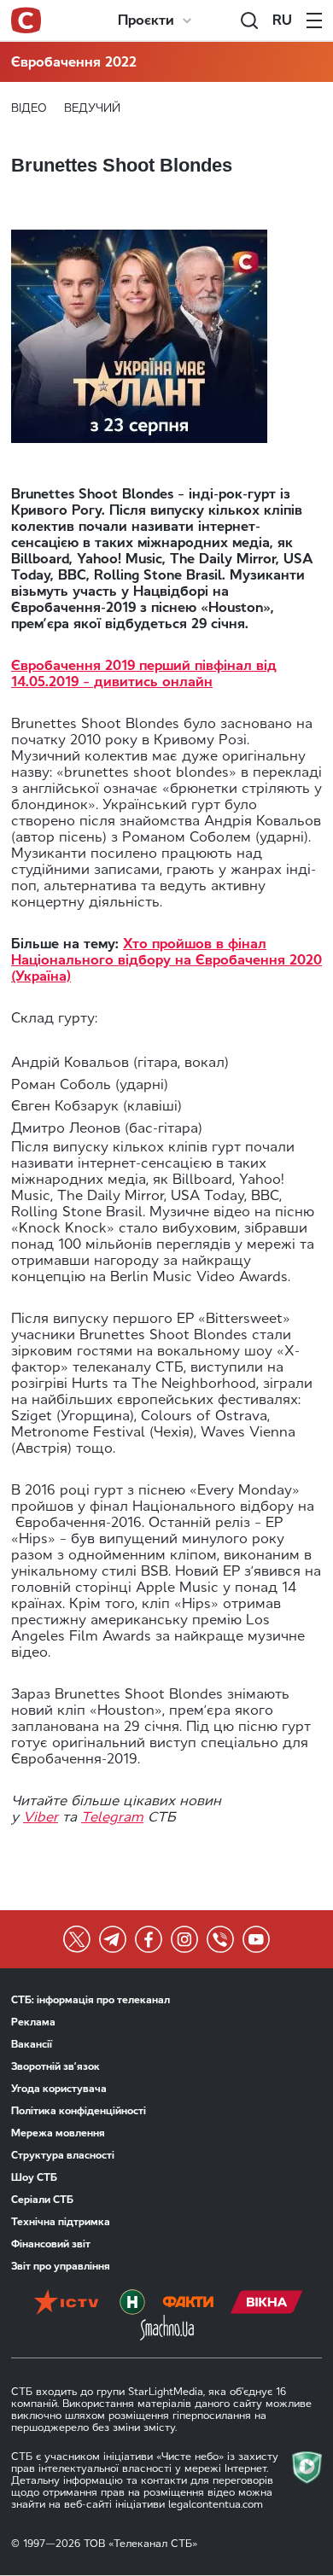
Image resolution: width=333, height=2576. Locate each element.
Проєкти (146, 20)
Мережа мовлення (58, 2133)
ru (282, 20)
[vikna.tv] (267, 2302)
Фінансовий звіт (51, 2244)
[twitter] (77, 1939)
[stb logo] (26, 20)
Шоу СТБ (34, 2177)
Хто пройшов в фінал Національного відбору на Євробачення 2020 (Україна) (166, 960)
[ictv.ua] (66, 2302)
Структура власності (63, 2155)
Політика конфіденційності (79, 2111)
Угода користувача (59, 2089)
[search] (249, 20)
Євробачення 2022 (74, 62)
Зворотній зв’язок (55, 2066)
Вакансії (32, 2044)
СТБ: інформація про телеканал (91, 2000)
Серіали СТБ (42, 2200)
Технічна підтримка (61, 2222)
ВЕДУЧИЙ (92, 108)
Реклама (33, 2022)
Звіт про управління (61, 2266)
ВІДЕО (29, 108)
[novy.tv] (132, 2302)
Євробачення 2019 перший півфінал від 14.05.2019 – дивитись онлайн (144, 673)
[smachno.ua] (167, 2328)
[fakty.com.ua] (188, 2302)
